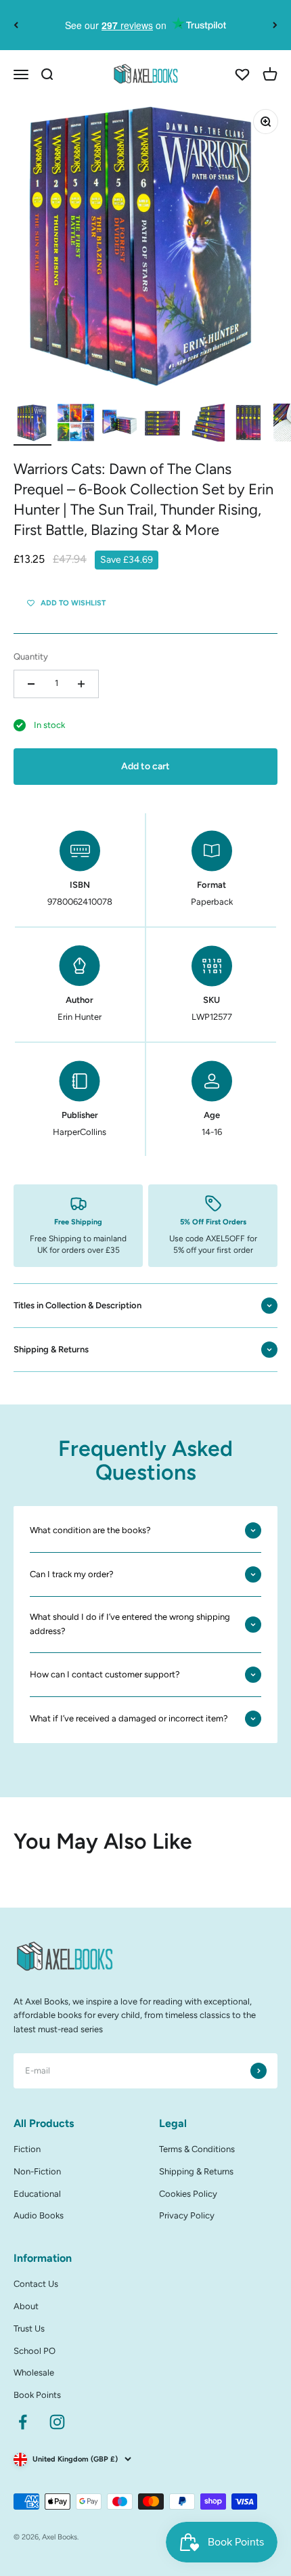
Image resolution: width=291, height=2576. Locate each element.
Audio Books (39, 2215)
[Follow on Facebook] (23, 2422)
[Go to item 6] (249, 425)
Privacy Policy (187, 2215)
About (26, 2306)
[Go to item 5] (206, 425)
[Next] (275, 25)
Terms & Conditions (197, 2149)
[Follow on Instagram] (57, 2422)
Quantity (31, 657)
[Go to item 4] (162, 425)
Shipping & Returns (196, 2171)
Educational (37, 2194)
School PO (35, 2351)
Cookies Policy (188, 2194)
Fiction (27, 2149)
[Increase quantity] (81, 684)
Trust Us (29, 2328)
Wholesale (34, 2373)
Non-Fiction (37, 2171)
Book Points (37, 2395)
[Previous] (16, 25)
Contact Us (36, 2284)
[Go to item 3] (119, 425)
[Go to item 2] (76, 425)
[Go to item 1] (32, 425)
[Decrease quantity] (31, 684)
